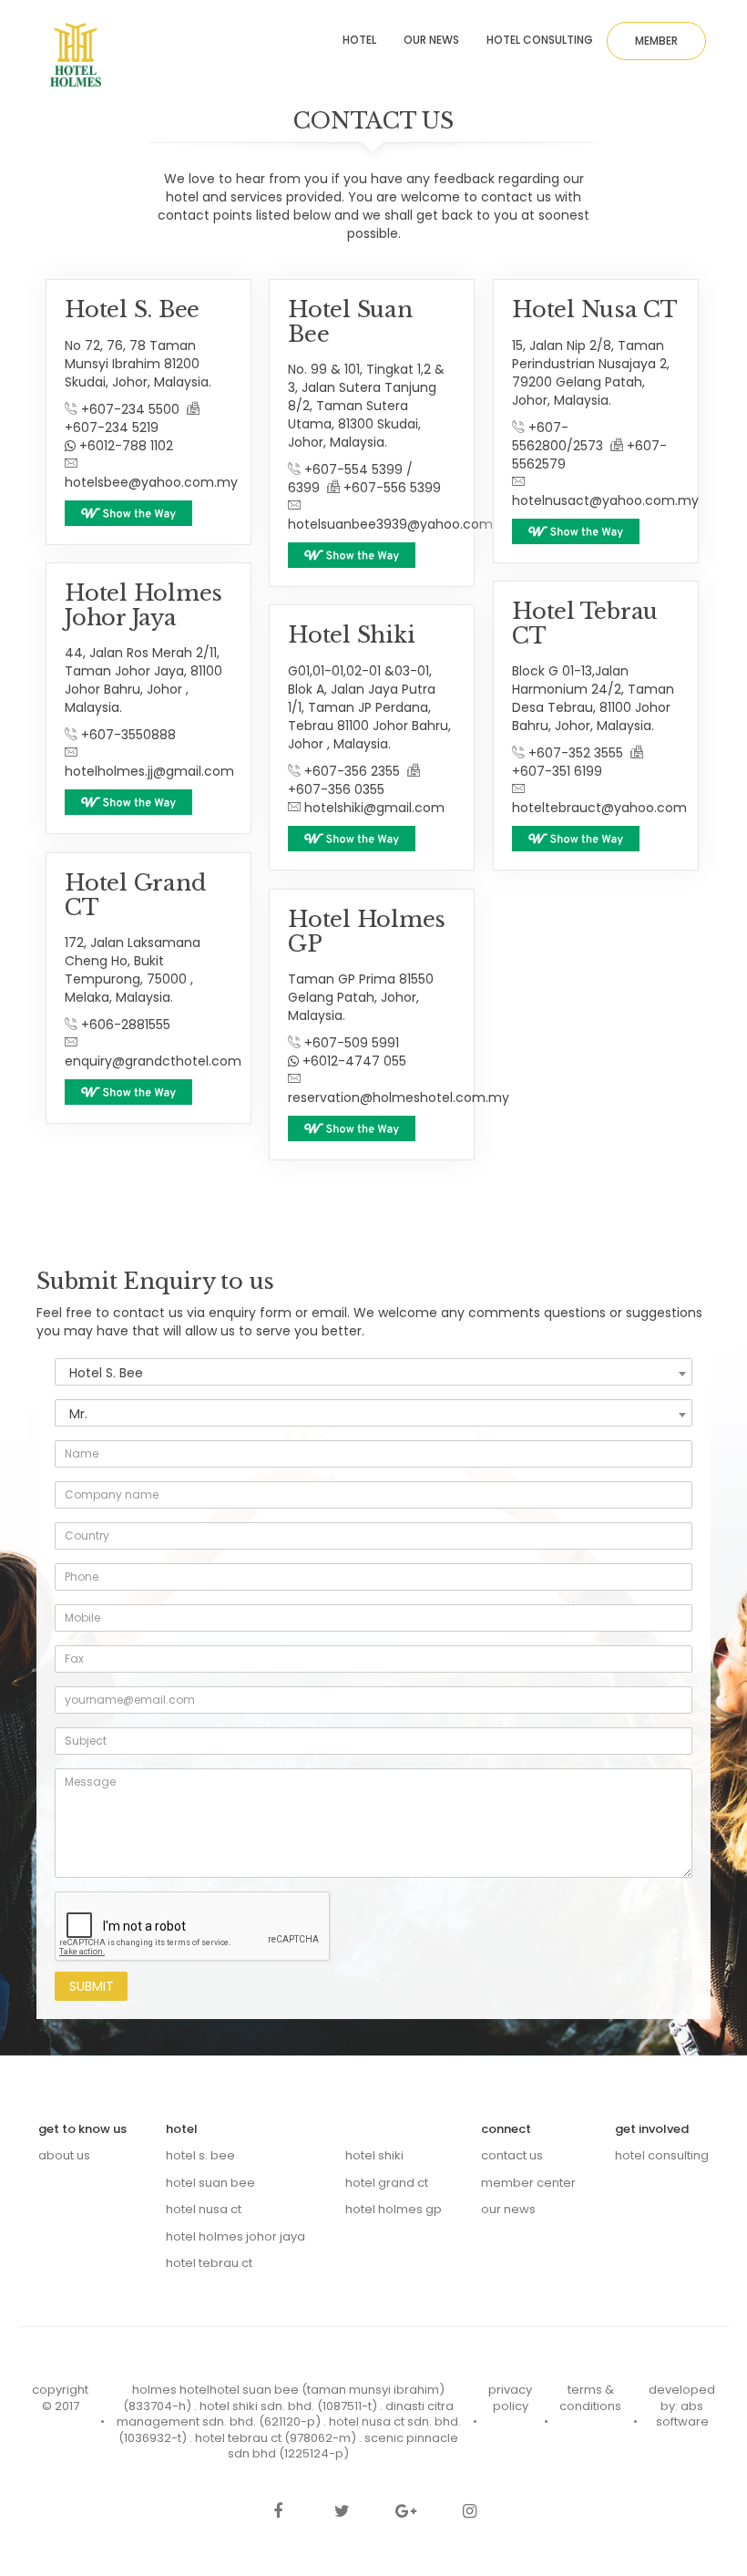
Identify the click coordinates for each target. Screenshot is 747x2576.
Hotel (359, 40)
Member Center (528, 2183)
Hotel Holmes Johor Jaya (235, 2236)
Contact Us (512, 2155)
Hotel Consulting (540, 40)
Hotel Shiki (374, 2155)
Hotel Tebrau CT (209, 2263)
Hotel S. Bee (200, 2155)
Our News (431, 40)
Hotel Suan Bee (210, 2183)
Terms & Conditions (590, 2398)
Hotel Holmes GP (394, 2209)
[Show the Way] (128, 513)
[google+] (405, 2513)
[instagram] (469, 2513)
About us (64, 2155)
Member (656, 41)
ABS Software (682, 2414)
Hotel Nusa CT (204, 2209)
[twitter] (342, 2513)
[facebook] (278, 2513)
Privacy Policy (510, 2398)
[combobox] (373, 1372)
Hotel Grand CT (387, 2183)
